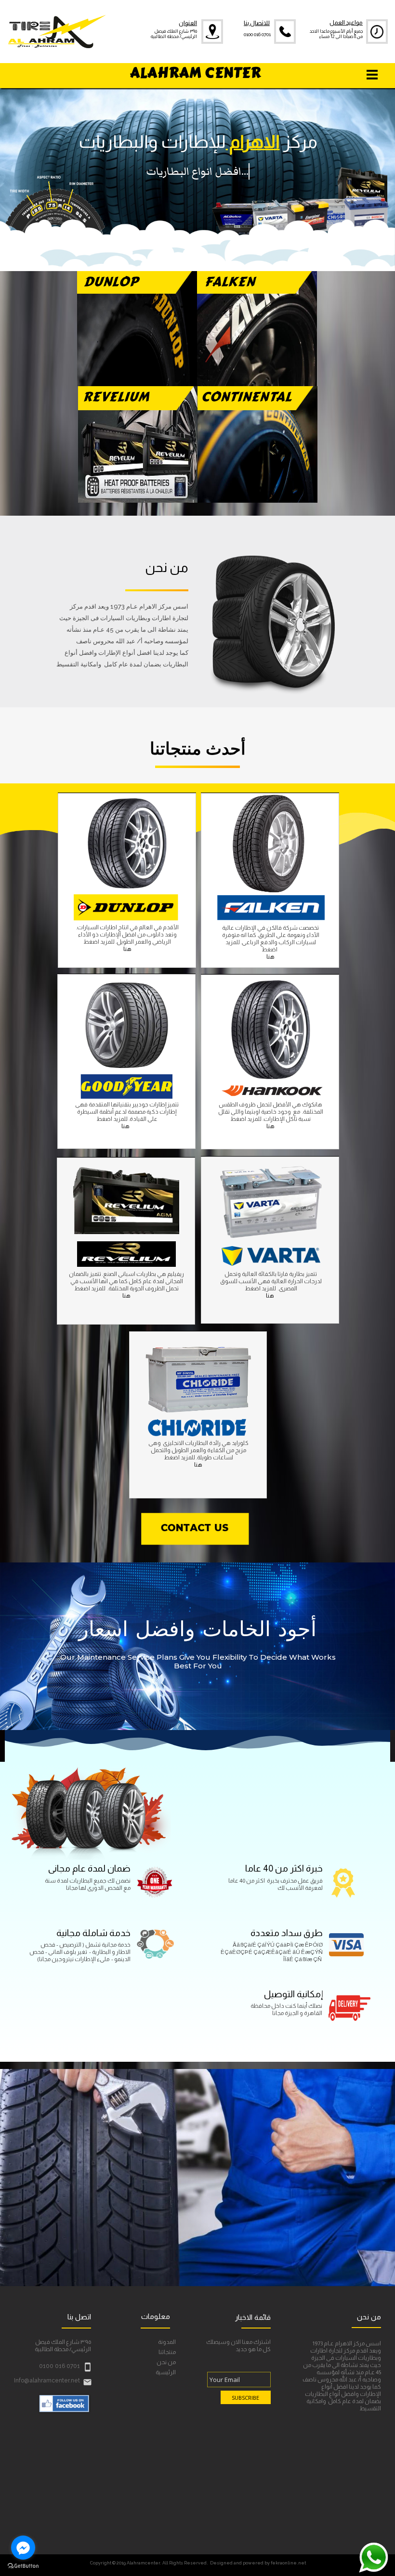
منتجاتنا (167, 2352)
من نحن (166, 2362)
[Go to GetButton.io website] (23, 2566)
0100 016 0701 (257, 34)
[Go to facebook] (23, 2548)
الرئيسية (166, 2373)
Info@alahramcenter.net (47, 2381)
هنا (270, 957)
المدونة (167, 2342)
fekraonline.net (288, 2563)
